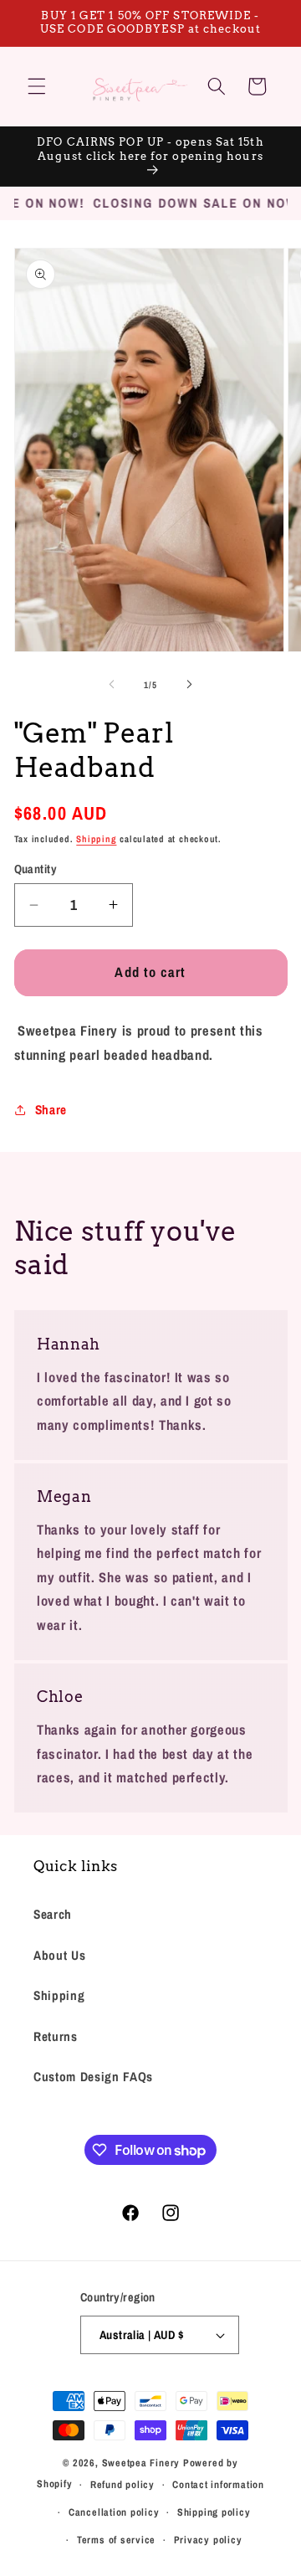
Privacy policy (208, 2540)
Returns (56, 2036)
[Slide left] (112, 685)
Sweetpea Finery (141, 2463)
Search (53, 1914)
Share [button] (51, 1110)
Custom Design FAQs (93, 2077)
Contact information (218, 2484)
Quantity (36, 869)
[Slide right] (189, 685)
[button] (37, 86)
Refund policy (122, 2484)
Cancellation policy (114, 2512)
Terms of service (116, 2540)
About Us (59, 1955)
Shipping (96, 839)
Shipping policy (214, 2512)
